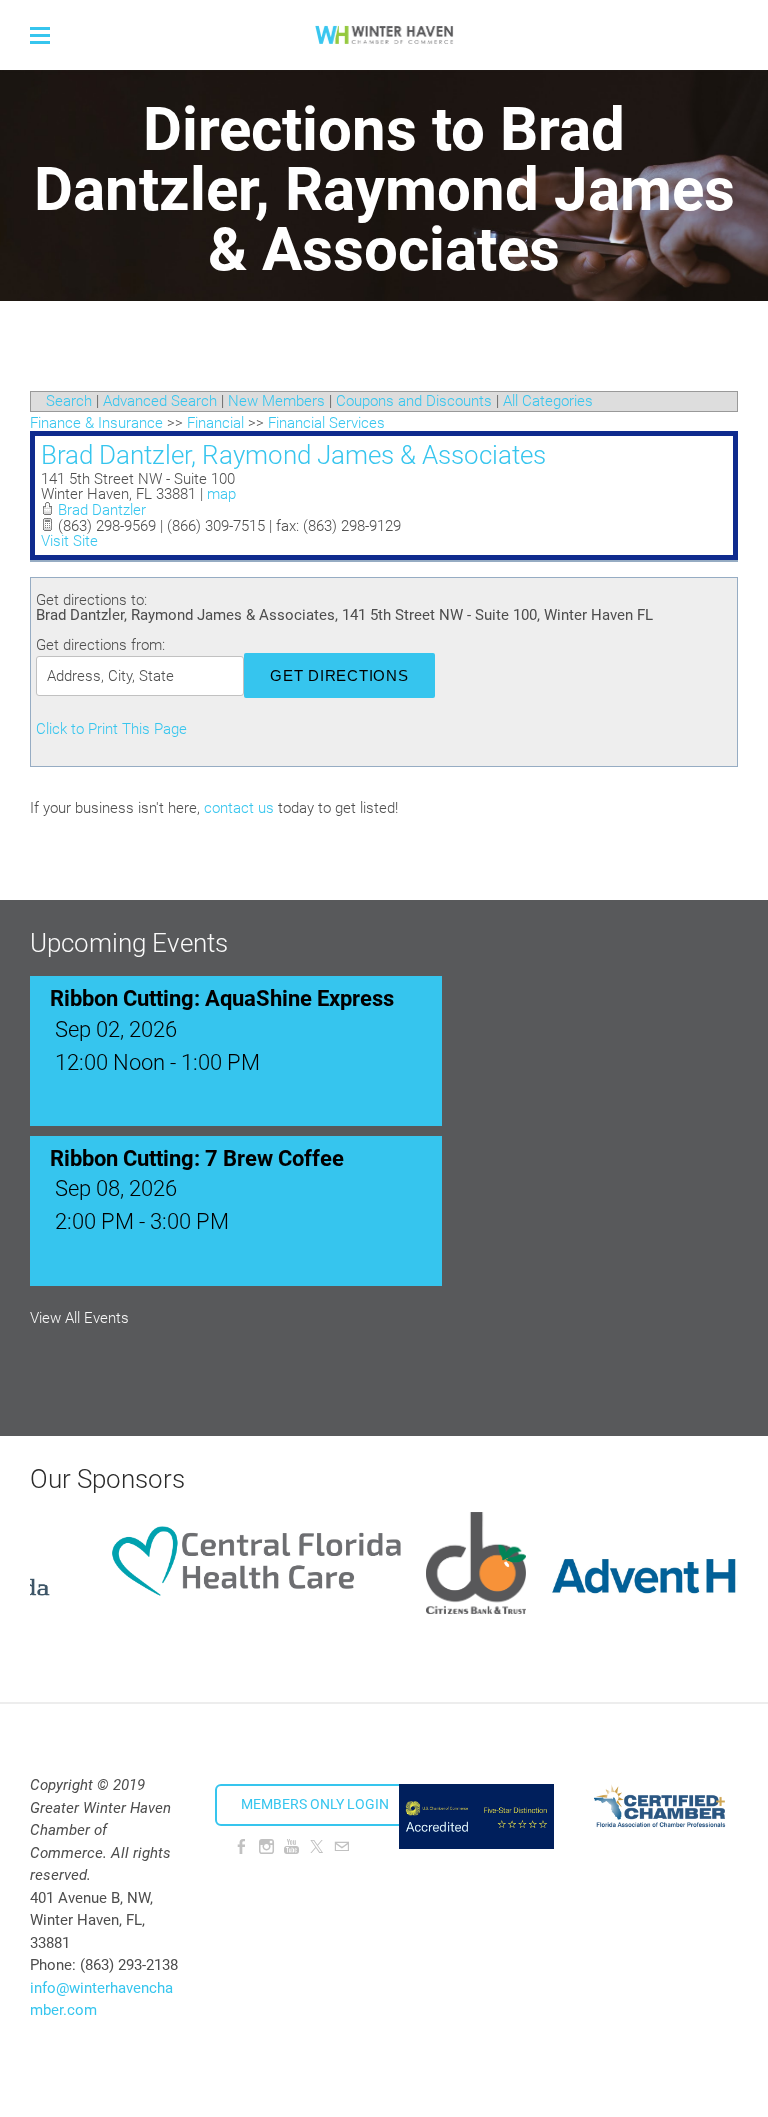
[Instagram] (266, 1847)
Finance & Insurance (96, 423)
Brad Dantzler (102, 510)
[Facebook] (241, 1847)
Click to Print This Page (111, 729)
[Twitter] (316, 1847)
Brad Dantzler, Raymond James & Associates (293, 455)
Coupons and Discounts (414, 401)
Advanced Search (160, 401)
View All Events (79, 1318)
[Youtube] (291, 1847)
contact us (239, 808)
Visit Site (69, 541)
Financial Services (326, 423)
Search (69, 401)
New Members (276, 401)
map (221, 494)
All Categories (548, 401)
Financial (215, 423)
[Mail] (341, 1847)
